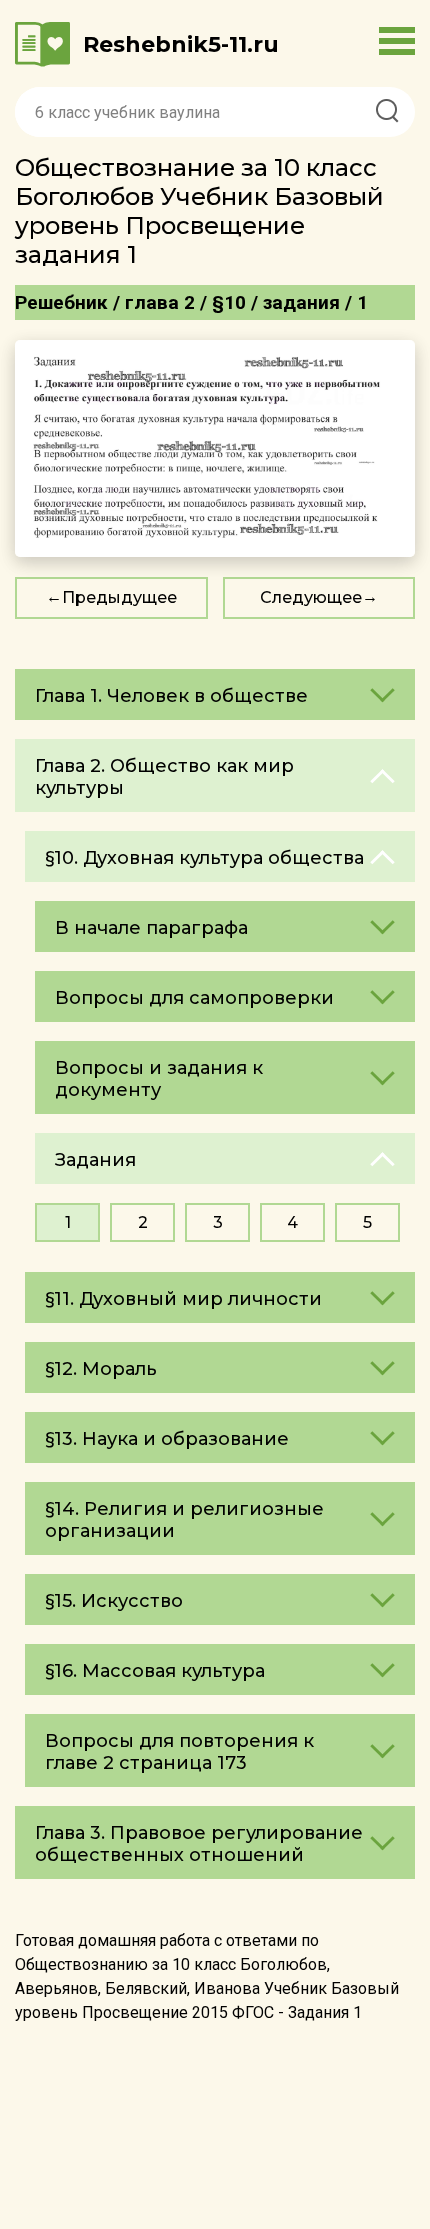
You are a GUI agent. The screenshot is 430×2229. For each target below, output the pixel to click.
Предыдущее (119, 597)
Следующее (311, 597)
